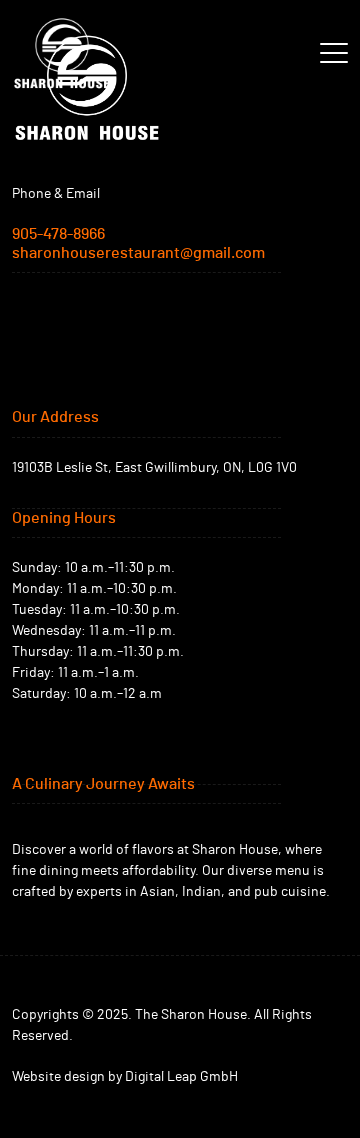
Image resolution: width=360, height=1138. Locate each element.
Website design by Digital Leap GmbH (125, 1077)
